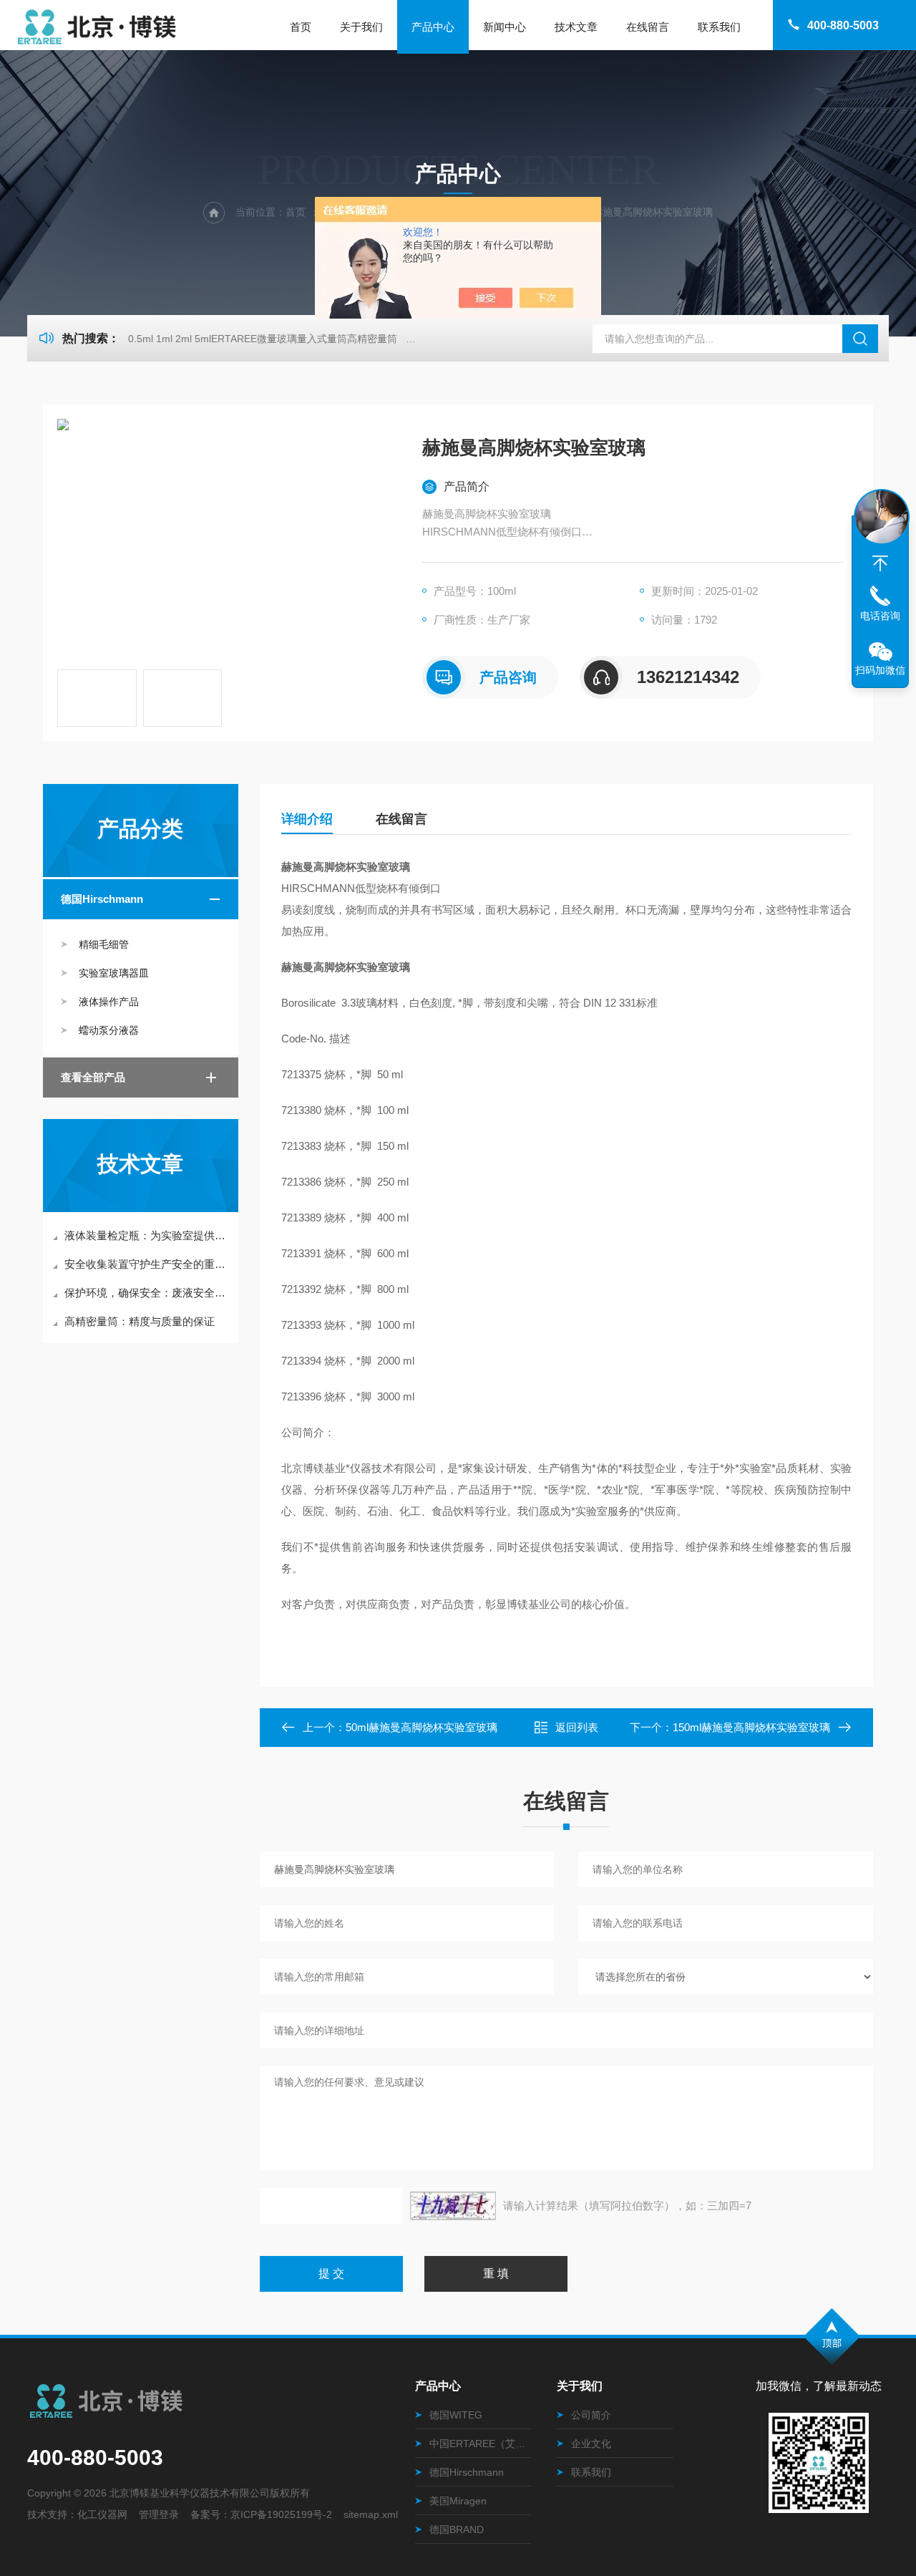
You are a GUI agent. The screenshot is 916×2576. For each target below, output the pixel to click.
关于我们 (361, 27)
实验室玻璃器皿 (114, 973)
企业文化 (591, 2444)
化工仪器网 (102, 2514)
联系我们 (719, 27)
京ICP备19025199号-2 (281, 2514)
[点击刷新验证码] (453, 2206)
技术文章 (576, 27)
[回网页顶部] (880, 563)
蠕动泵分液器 (109, 1030)
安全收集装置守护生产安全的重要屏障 (148, 1264)
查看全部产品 (93, 1077)
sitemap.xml (371, 2514)
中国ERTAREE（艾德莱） (480, 2444)
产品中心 (433, 27)
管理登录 (159, 2514)
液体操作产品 (109, 1002)
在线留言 (648, 27)
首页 (301, 27)
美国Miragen (458, 2501)
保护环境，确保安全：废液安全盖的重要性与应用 (148, 1293)
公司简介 (591, 2415)
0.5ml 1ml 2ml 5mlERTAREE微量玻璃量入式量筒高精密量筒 (263, 339)
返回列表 (577, 1727)
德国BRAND (457, 2529)
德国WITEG (456, 2415)
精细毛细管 (104, 944)
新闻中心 (505, 27)
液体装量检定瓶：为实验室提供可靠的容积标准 (148, 1235)
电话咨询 (880, 616)
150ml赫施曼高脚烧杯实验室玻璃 (751, 1727)
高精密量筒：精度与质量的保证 (140, 1321)
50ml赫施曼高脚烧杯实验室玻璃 (422, 1727)
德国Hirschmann (102, 899)
